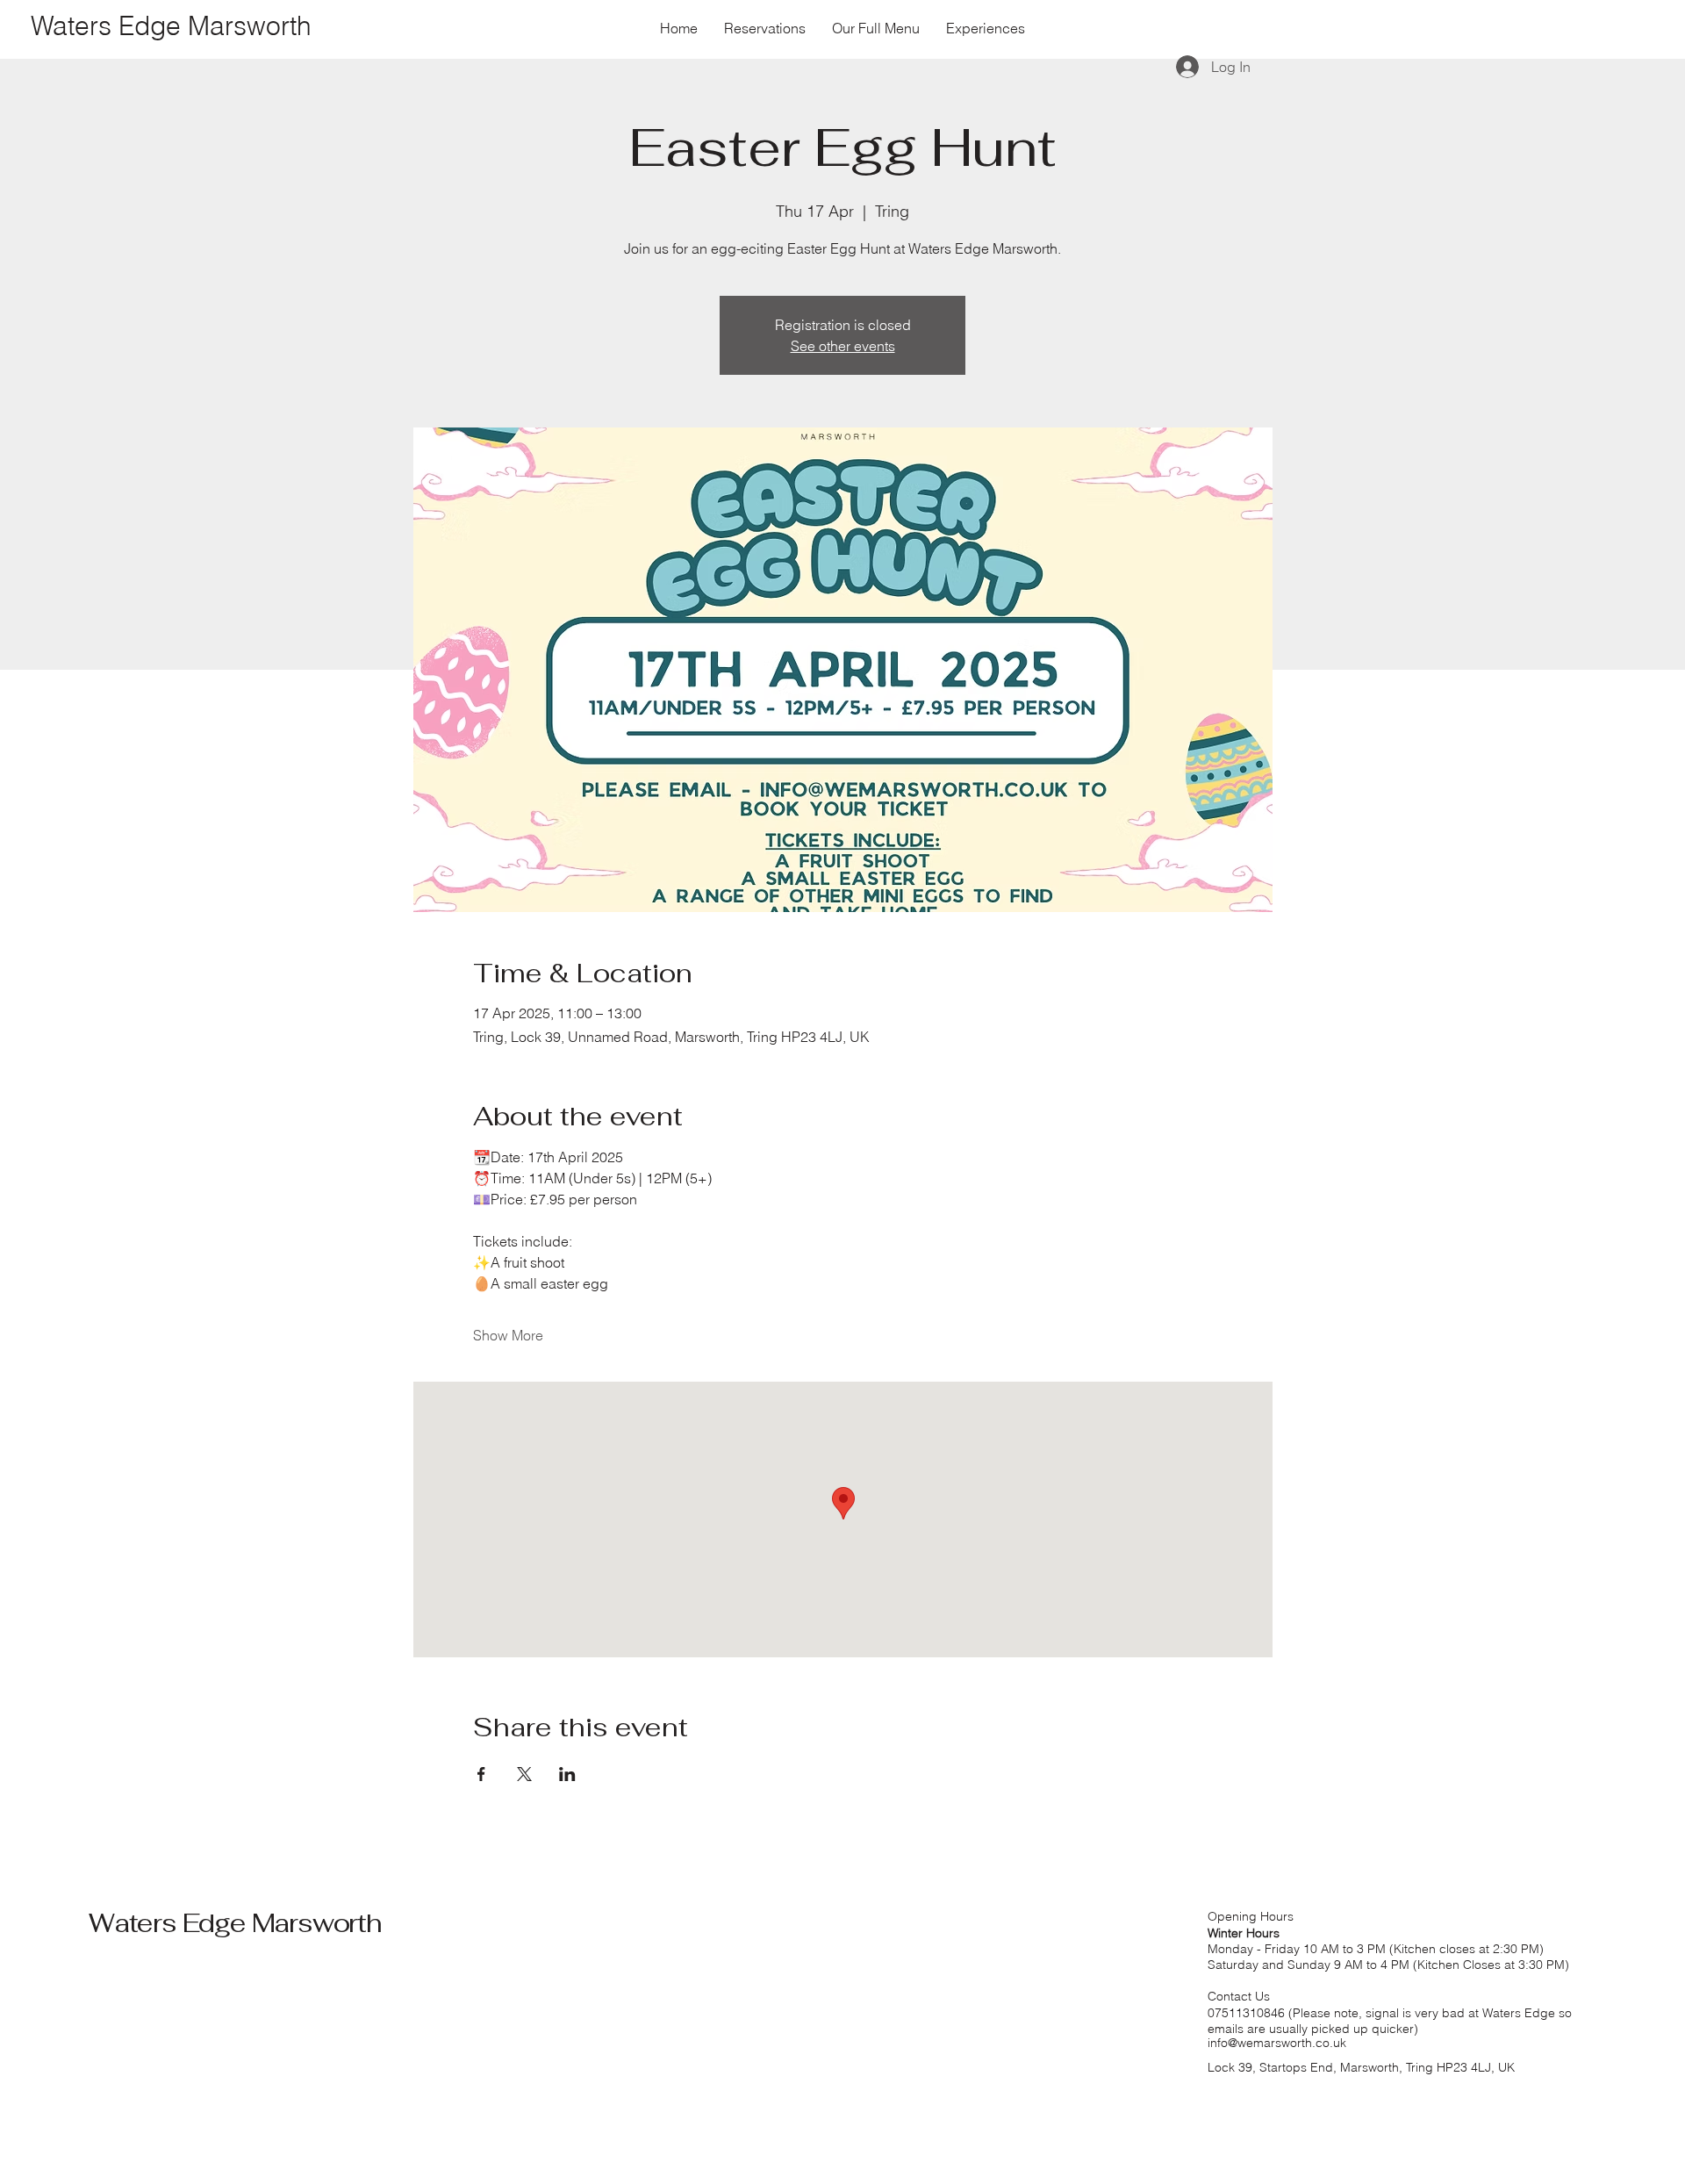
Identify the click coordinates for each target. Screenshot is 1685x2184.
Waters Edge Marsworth (235, 1923)
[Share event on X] (524, 1774)
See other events (843, 346)
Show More (508, 1335)
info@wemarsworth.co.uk (1277, 2043)
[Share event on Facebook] (481, 1774)
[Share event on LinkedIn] (567, 1774)
